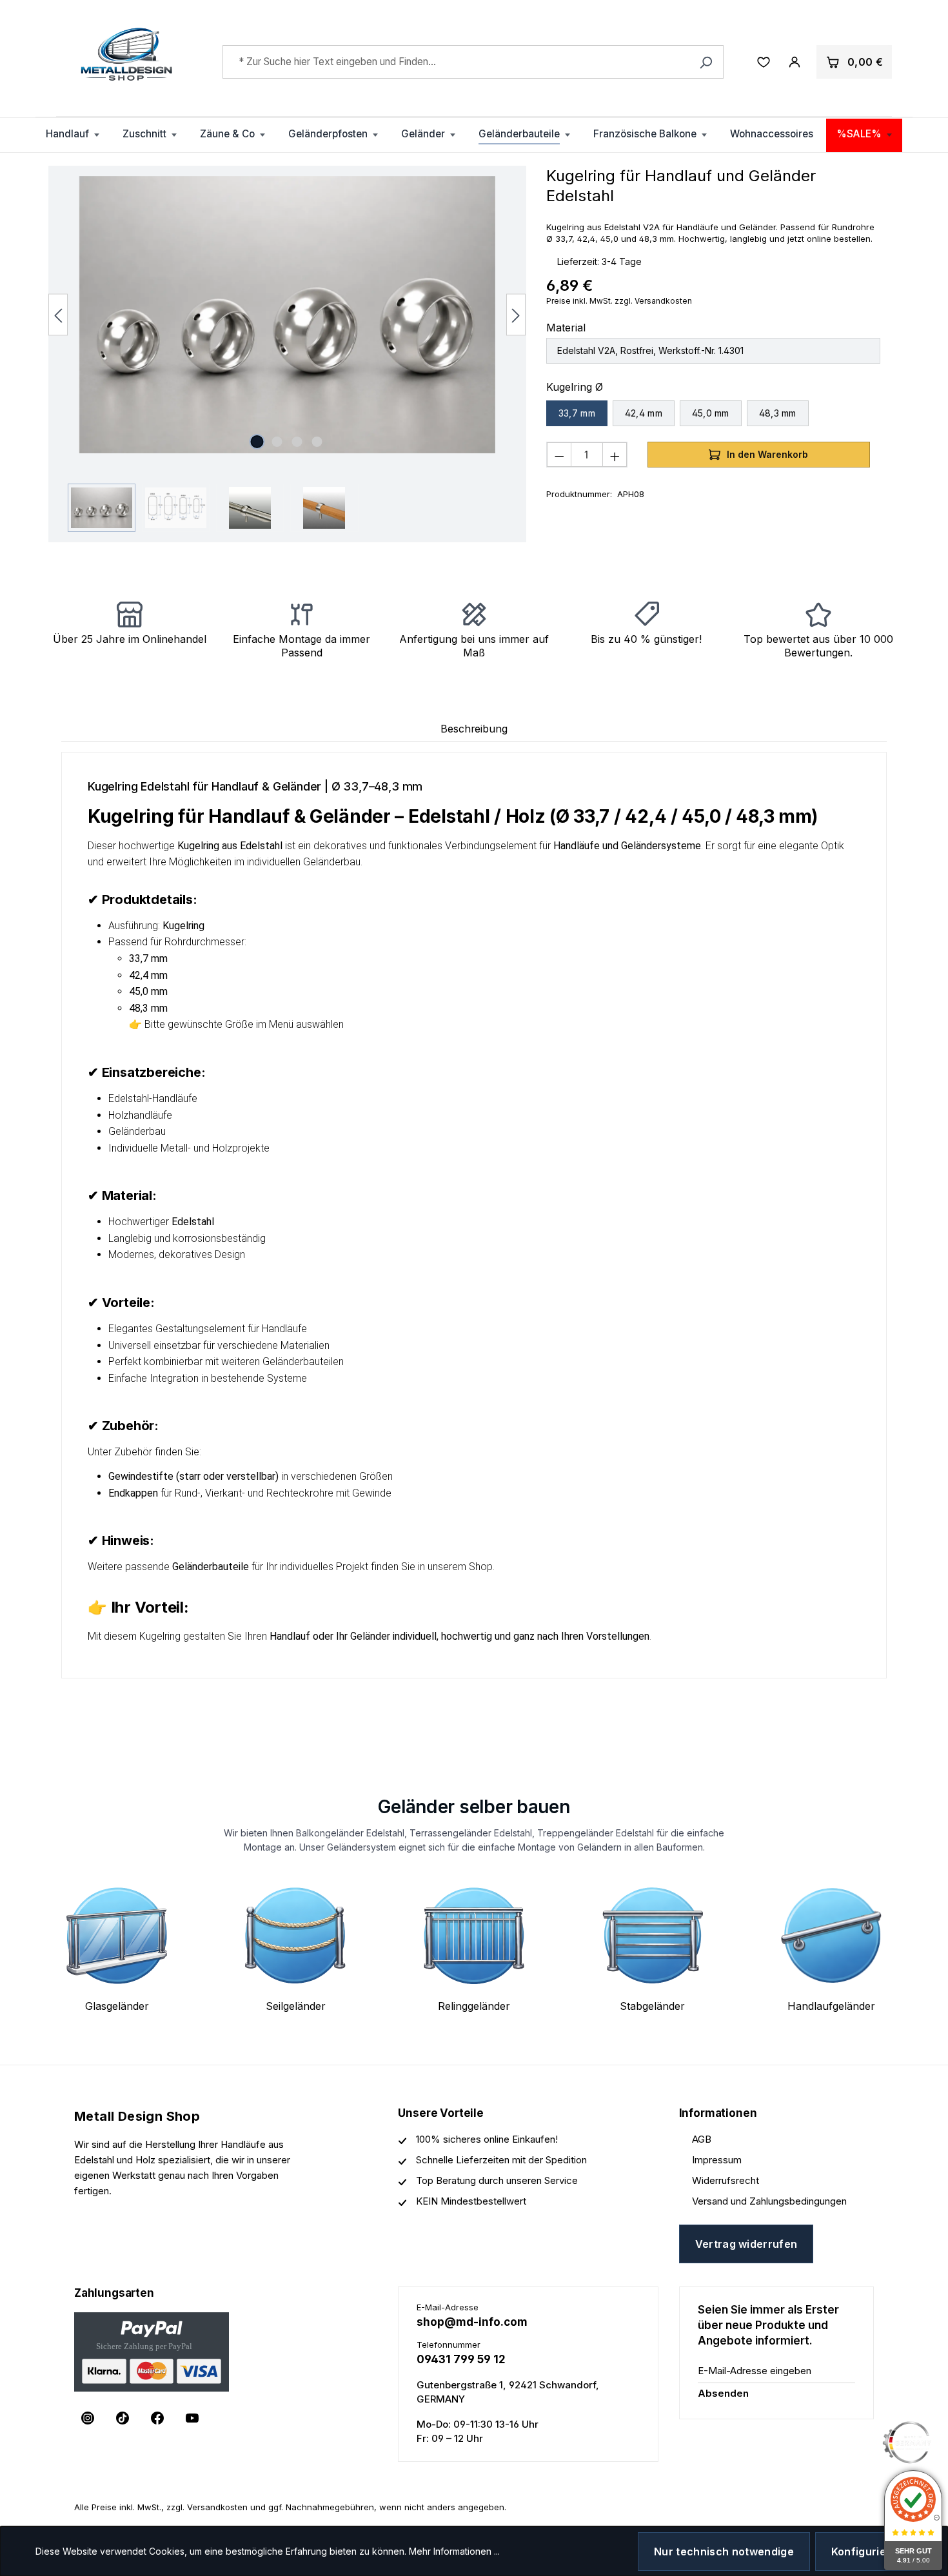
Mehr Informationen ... (454, 2551)
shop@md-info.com (472, 2322)
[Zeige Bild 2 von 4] (277, 442)
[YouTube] (192, 2418)
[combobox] (473, 62)
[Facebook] (157, 2418)
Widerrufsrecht (726, 2180)
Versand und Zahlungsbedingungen (769, 2201)
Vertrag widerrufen (746, 2244)
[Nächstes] (516, 314)
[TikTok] (123, 2418)
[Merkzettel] (764, 62)
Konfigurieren (868, 2551)
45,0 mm (711, 413)
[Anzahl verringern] (559, 455)
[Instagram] (88, 2418)
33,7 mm (577, 413)
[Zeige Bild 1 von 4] (257, 442)
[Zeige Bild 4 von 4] (317, 442)
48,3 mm (778, 413)
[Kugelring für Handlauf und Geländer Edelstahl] (287, 315)
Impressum (717, 2160)
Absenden (723, 2393)
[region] (287, 354)
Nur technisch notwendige (724, 2551)
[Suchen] (706, 62)
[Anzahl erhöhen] (615, 455)
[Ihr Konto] (795, 62)
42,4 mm (644, 413)
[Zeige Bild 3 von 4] (297, 442)
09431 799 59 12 (461, 2359)
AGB (702, 2139)
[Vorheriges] (58, 314)
